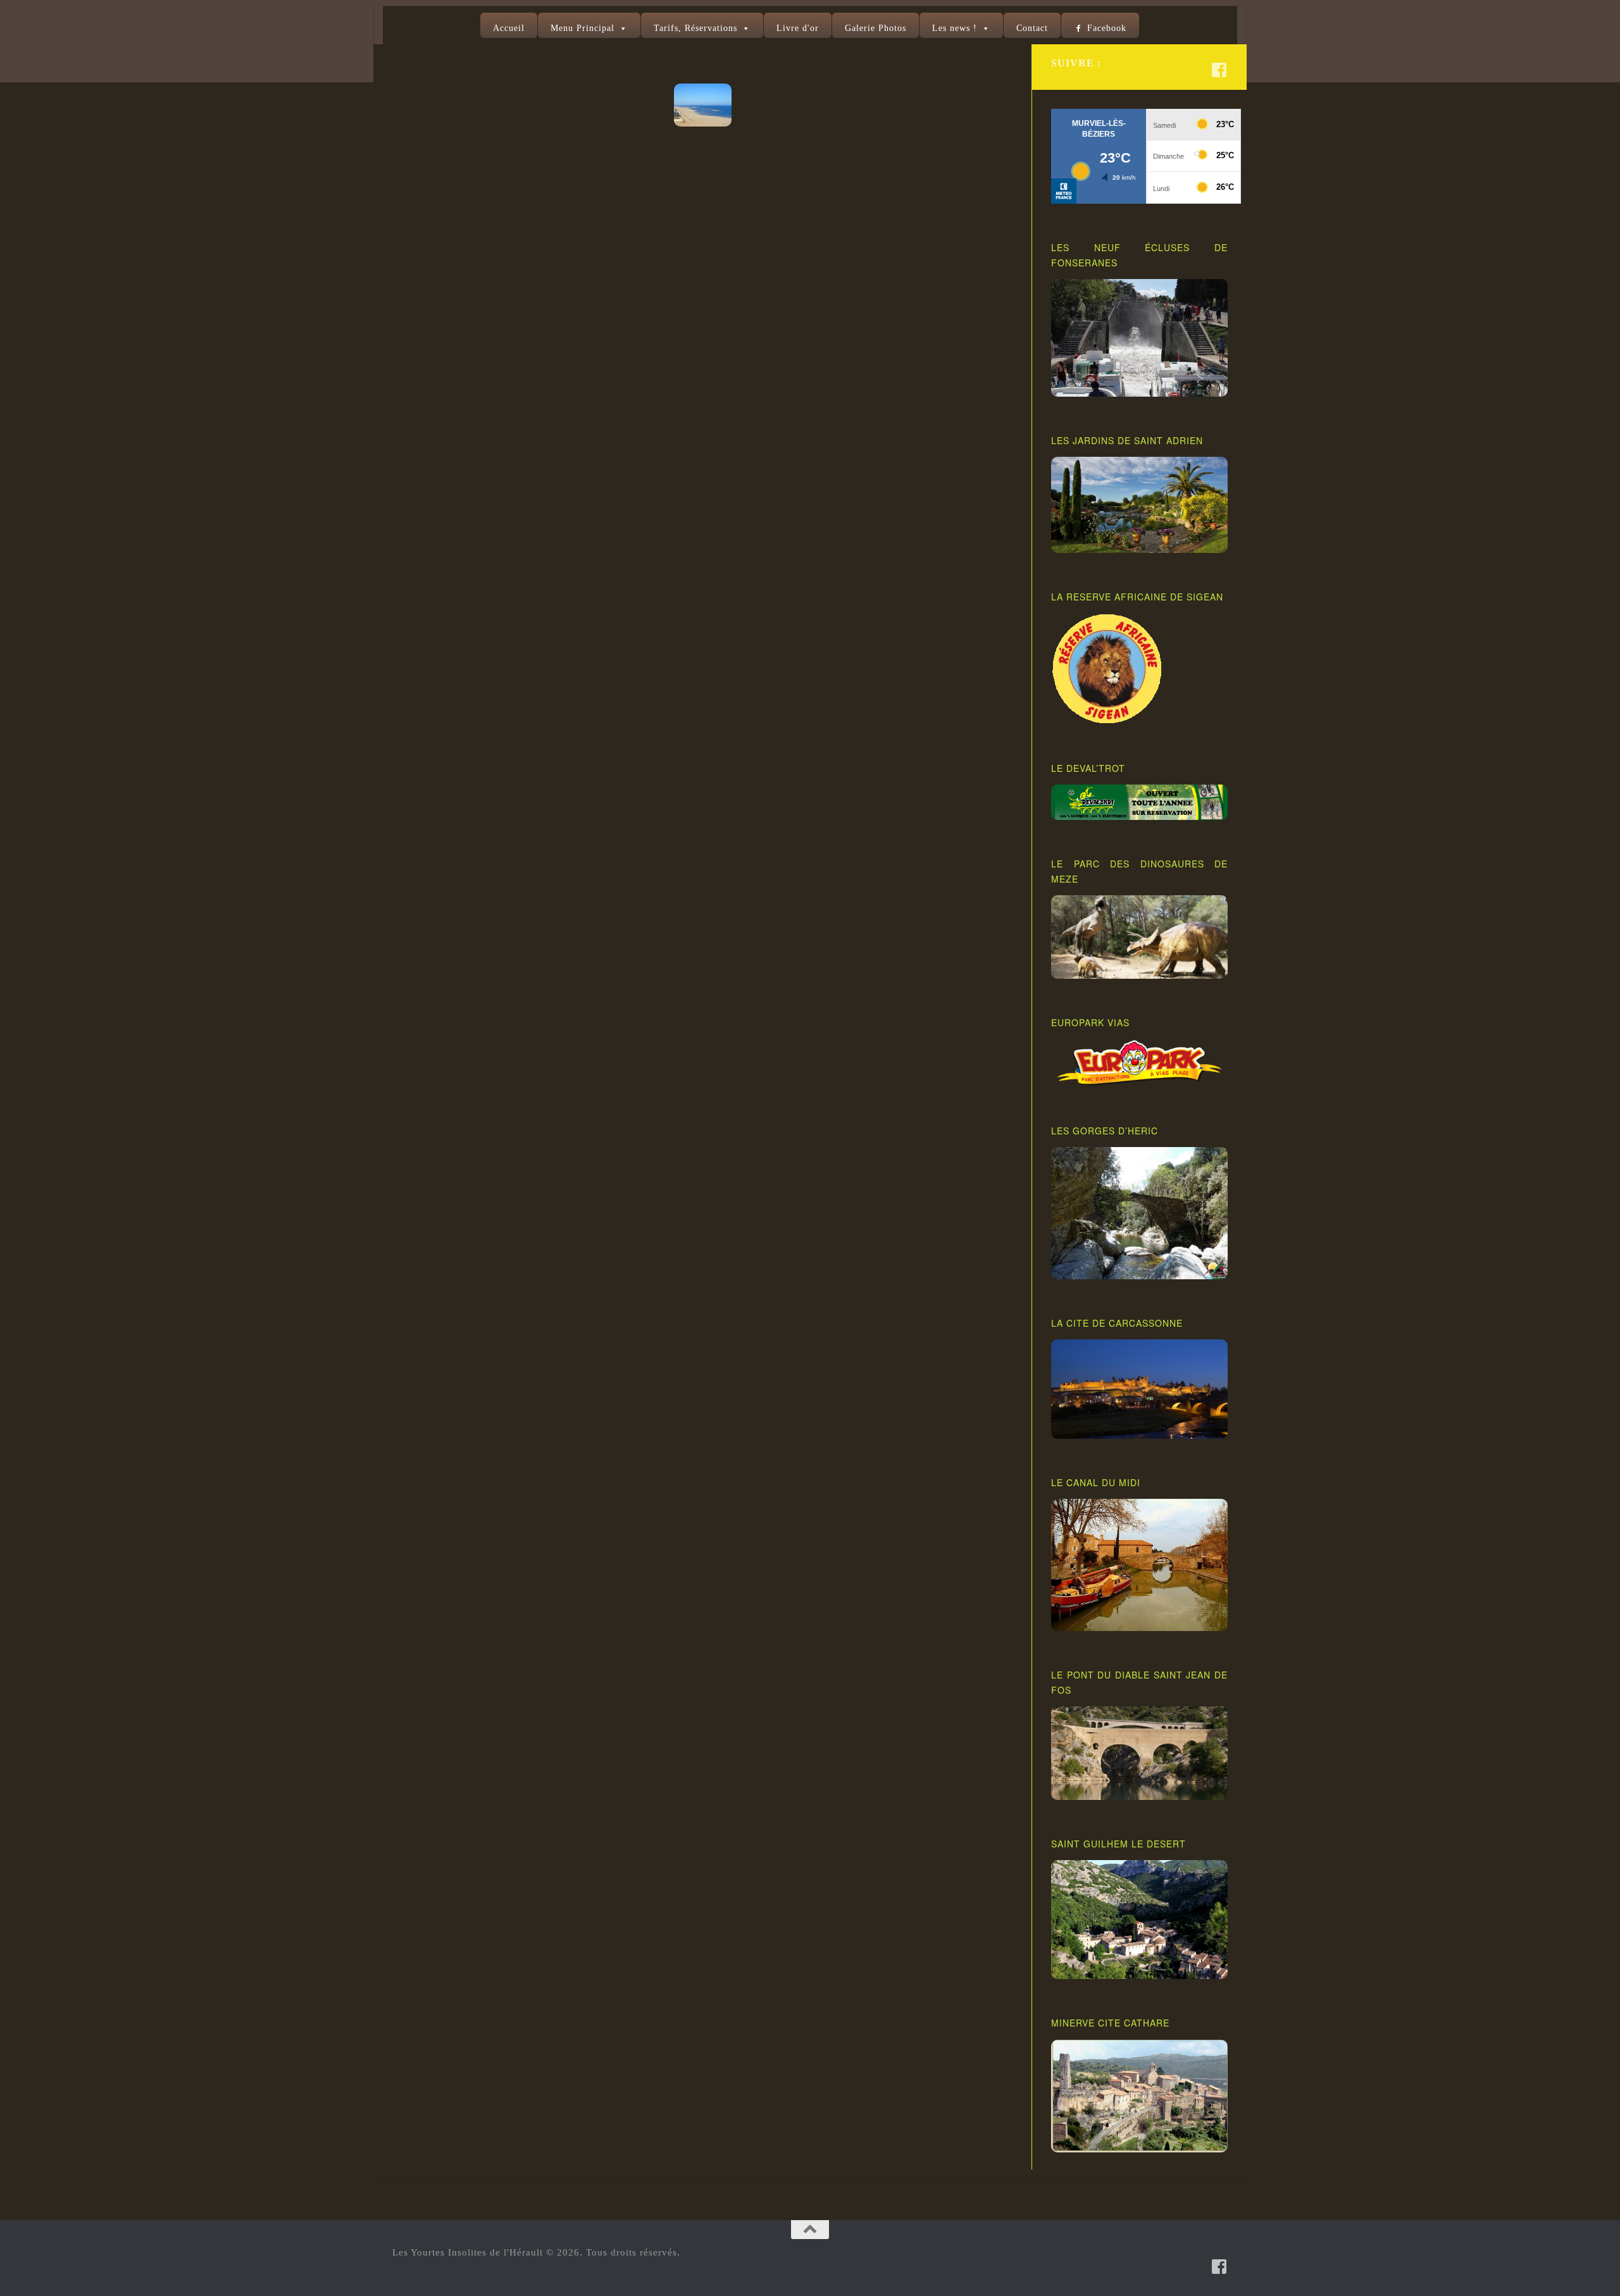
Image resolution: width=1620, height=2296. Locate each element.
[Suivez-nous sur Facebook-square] (1219, 70)
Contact (1032, 28)
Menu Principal (583, 28)
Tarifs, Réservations (695, 28)
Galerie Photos (875, 28)
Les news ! (955, 28)
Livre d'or (798, 28)
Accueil (509, 28)
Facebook (1107, 28)
